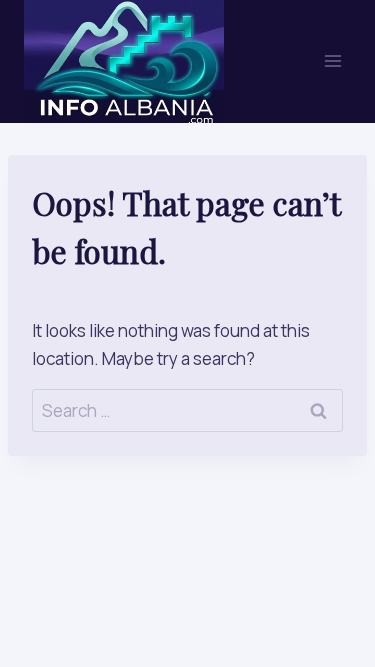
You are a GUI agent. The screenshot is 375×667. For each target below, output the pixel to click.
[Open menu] (332, 61)
